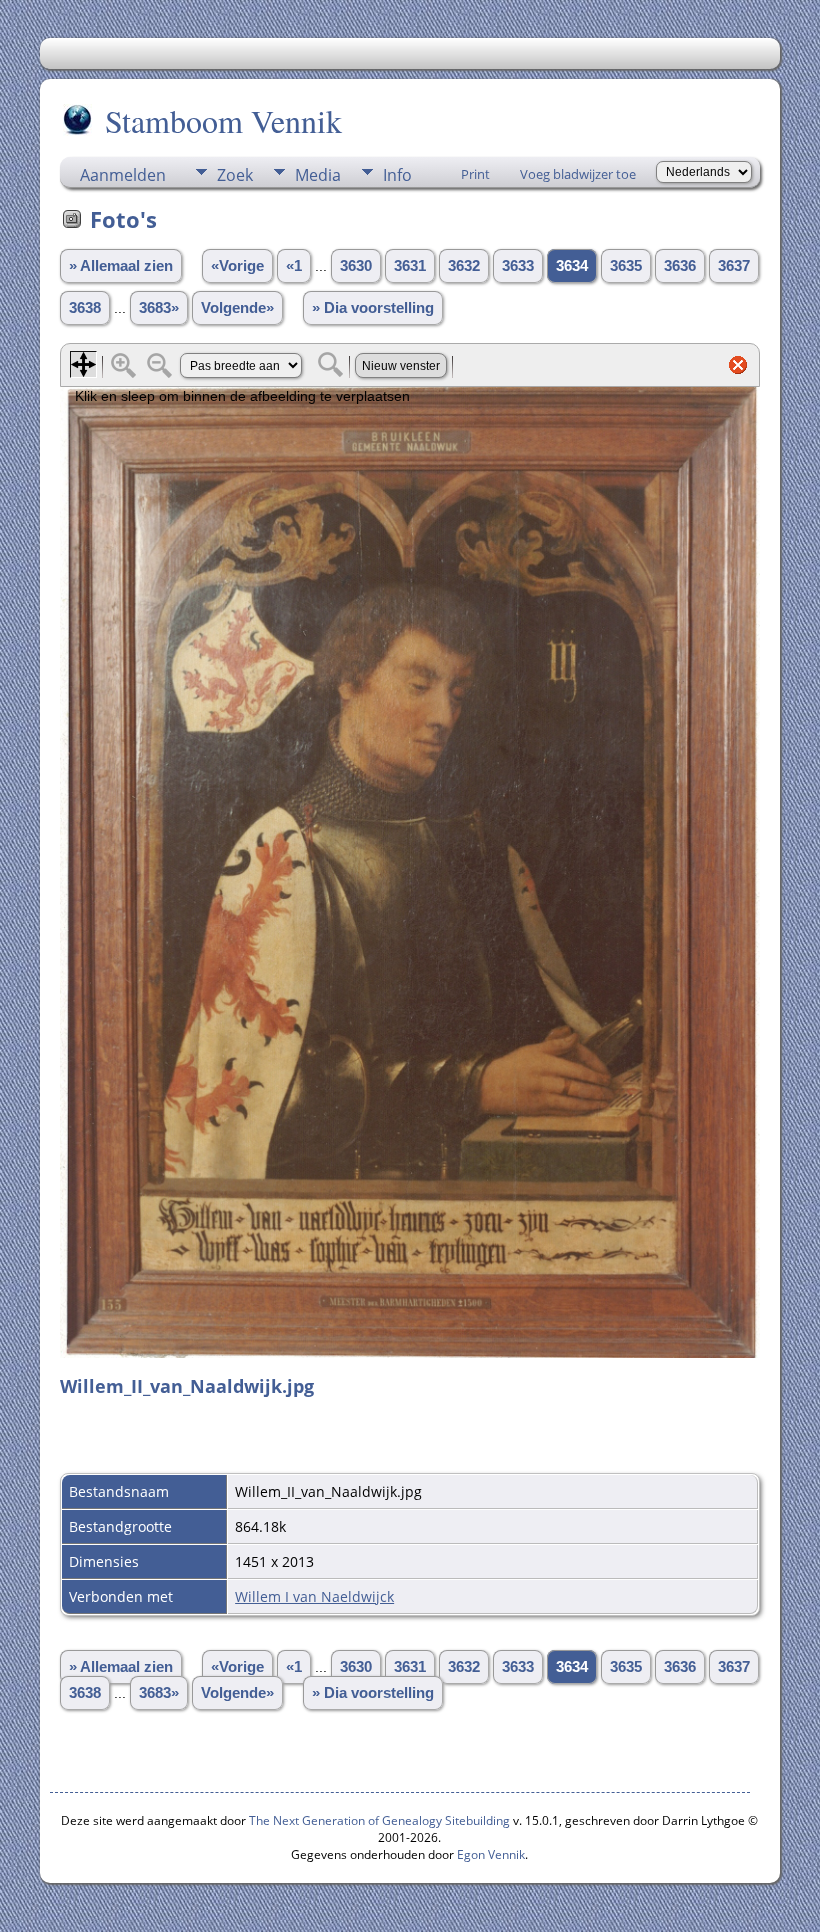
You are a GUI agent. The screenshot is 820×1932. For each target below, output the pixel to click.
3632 (464, 266)
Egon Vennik (491, 1854)
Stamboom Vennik (223, 120)
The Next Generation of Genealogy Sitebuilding (379, 1820)
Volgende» (237, 308)
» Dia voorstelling (373, 308)
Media (318, 175)
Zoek (235, 175)
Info (397, 175)
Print (475, 174)
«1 (294, 266)
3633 (518, 266)
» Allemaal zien (121, 266)
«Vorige (237, 266)
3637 (734, 266)
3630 (356, 266)
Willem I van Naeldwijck (314, 1596)
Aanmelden (123, 175)
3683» (159, 308)
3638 (85, 308)
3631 (410, 266)
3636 (680, 266)
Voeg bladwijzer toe (578, 174)
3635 (626, 266)
